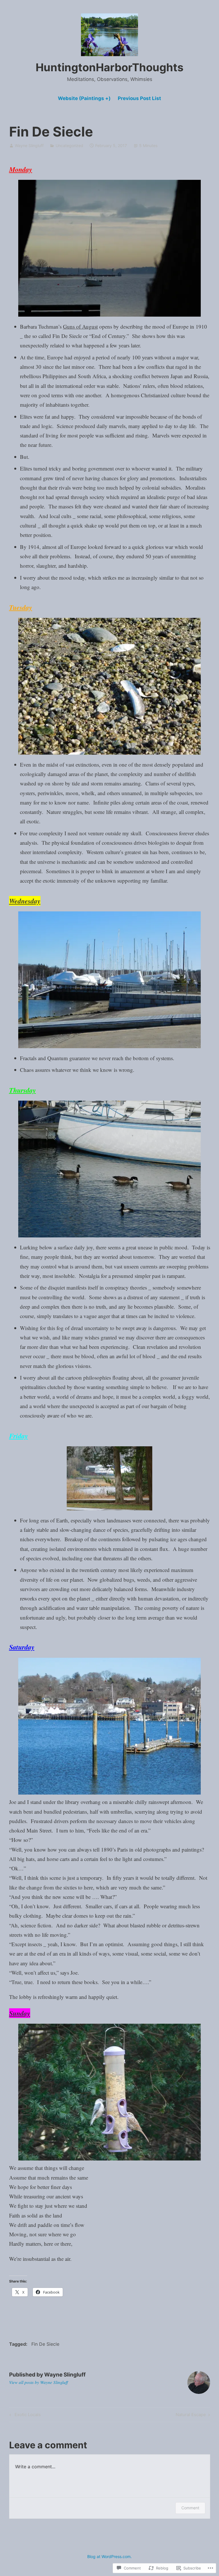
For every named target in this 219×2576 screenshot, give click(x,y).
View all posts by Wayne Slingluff (38, 2382)
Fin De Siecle (45, 2344)
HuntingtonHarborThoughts (109, 67)
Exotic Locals (24, 2416)
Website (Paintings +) (84, 98)
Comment (190, 2508)
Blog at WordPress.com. (109, 2556)
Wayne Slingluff (29, 145)
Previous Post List (139, 98)
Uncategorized (69, 145)
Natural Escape (191, 2416)
